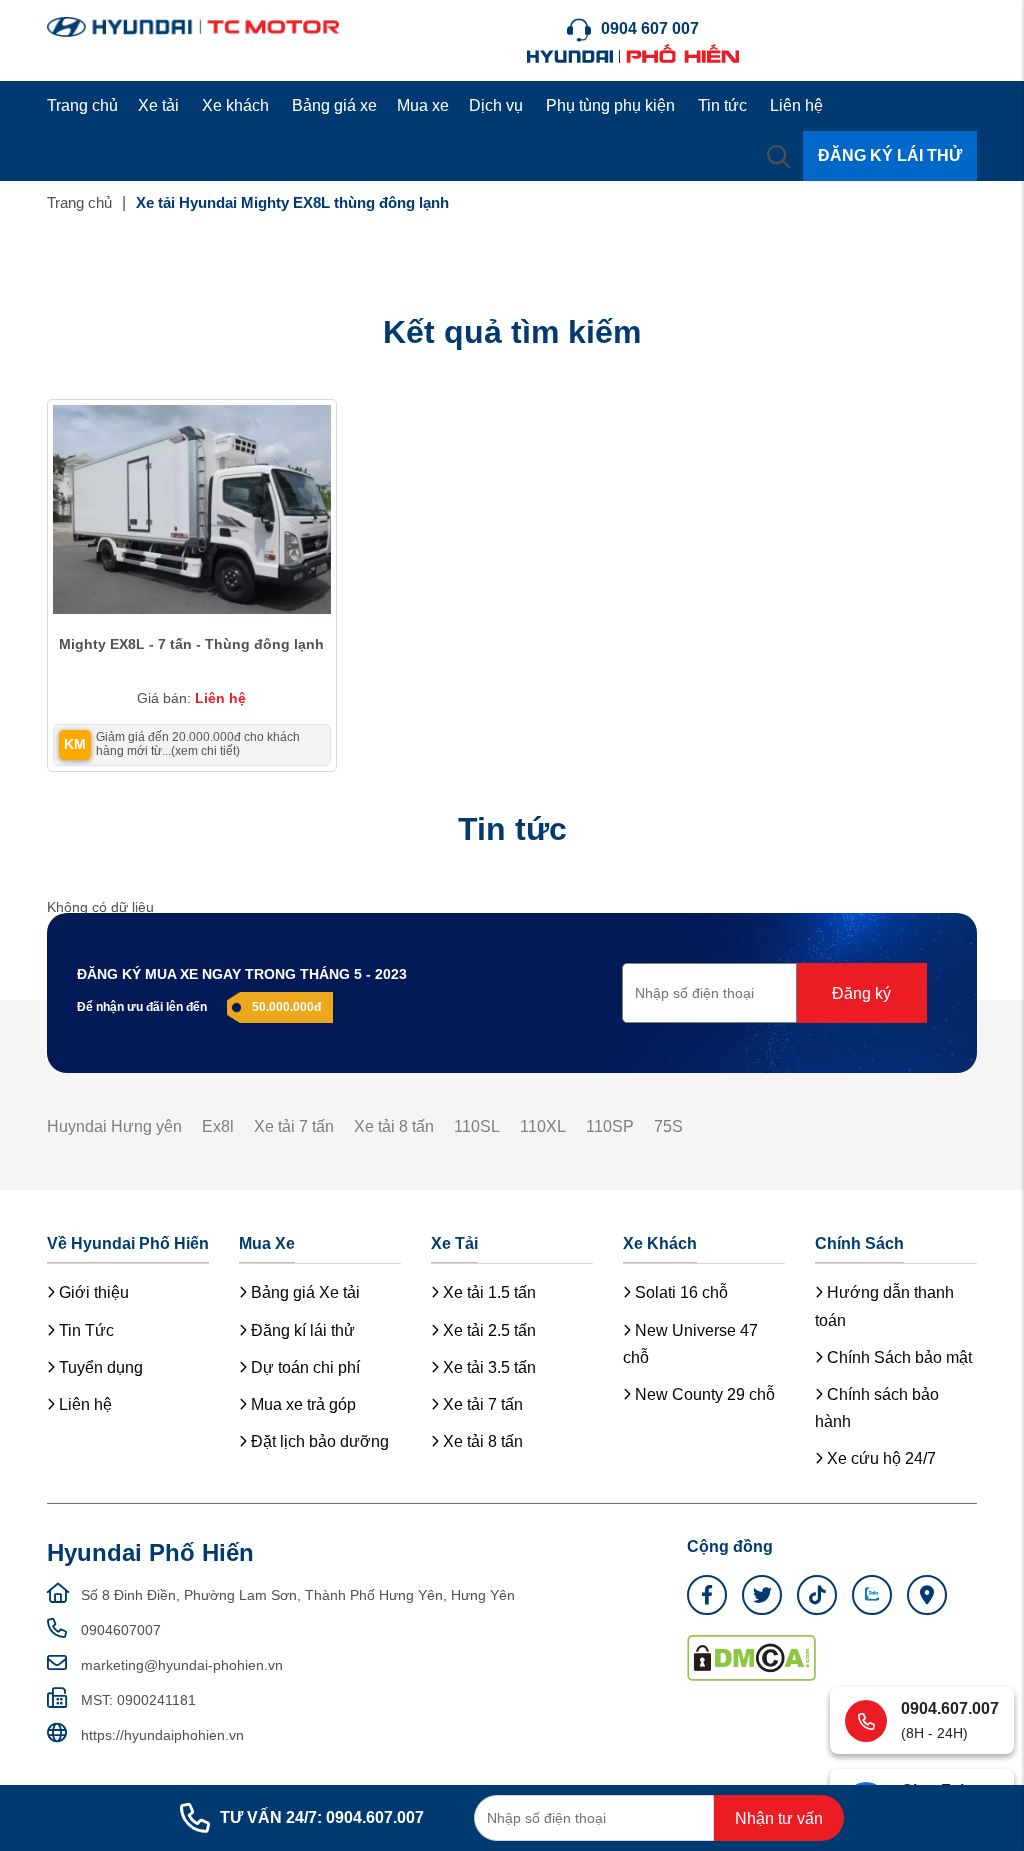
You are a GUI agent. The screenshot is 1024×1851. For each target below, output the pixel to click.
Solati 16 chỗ (679, 1292)
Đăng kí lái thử (301, 1330)
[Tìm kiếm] (779, 156)
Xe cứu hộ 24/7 (879, 1458)
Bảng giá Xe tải (303, 1292)
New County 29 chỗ (703, 1394)
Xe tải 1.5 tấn (487, 1292)
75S (668, 1126)
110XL (543, 1126)
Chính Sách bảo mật (897, 1357)
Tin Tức (84, 1330)
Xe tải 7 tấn (294, 1126)
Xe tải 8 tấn (394, 1126)
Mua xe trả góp (301, 1404)
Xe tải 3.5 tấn (487, 1367)
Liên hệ (796, 105)
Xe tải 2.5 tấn (487, 1330)
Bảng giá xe (334, 105)
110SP (610, 1126)
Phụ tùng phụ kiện (610, 105)
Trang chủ (82, 105)
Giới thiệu (92, 1292)
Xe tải (158, 105)
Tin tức (722, 105)
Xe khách (235, 105)
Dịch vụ (496, 105)
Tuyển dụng (99, 1367)
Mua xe (423, 105)
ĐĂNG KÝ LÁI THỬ (890, 155)
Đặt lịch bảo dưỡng (318, 1441)
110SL (477, 1126)
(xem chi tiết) (205, 751)
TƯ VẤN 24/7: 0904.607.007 (322, 1817)
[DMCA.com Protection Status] (751, 1656)
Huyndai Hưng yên (114, 1126)
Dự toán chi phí (303, 1367)
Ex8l (218, 1126)
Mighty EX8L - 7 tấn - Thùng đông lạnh (191, 644)
